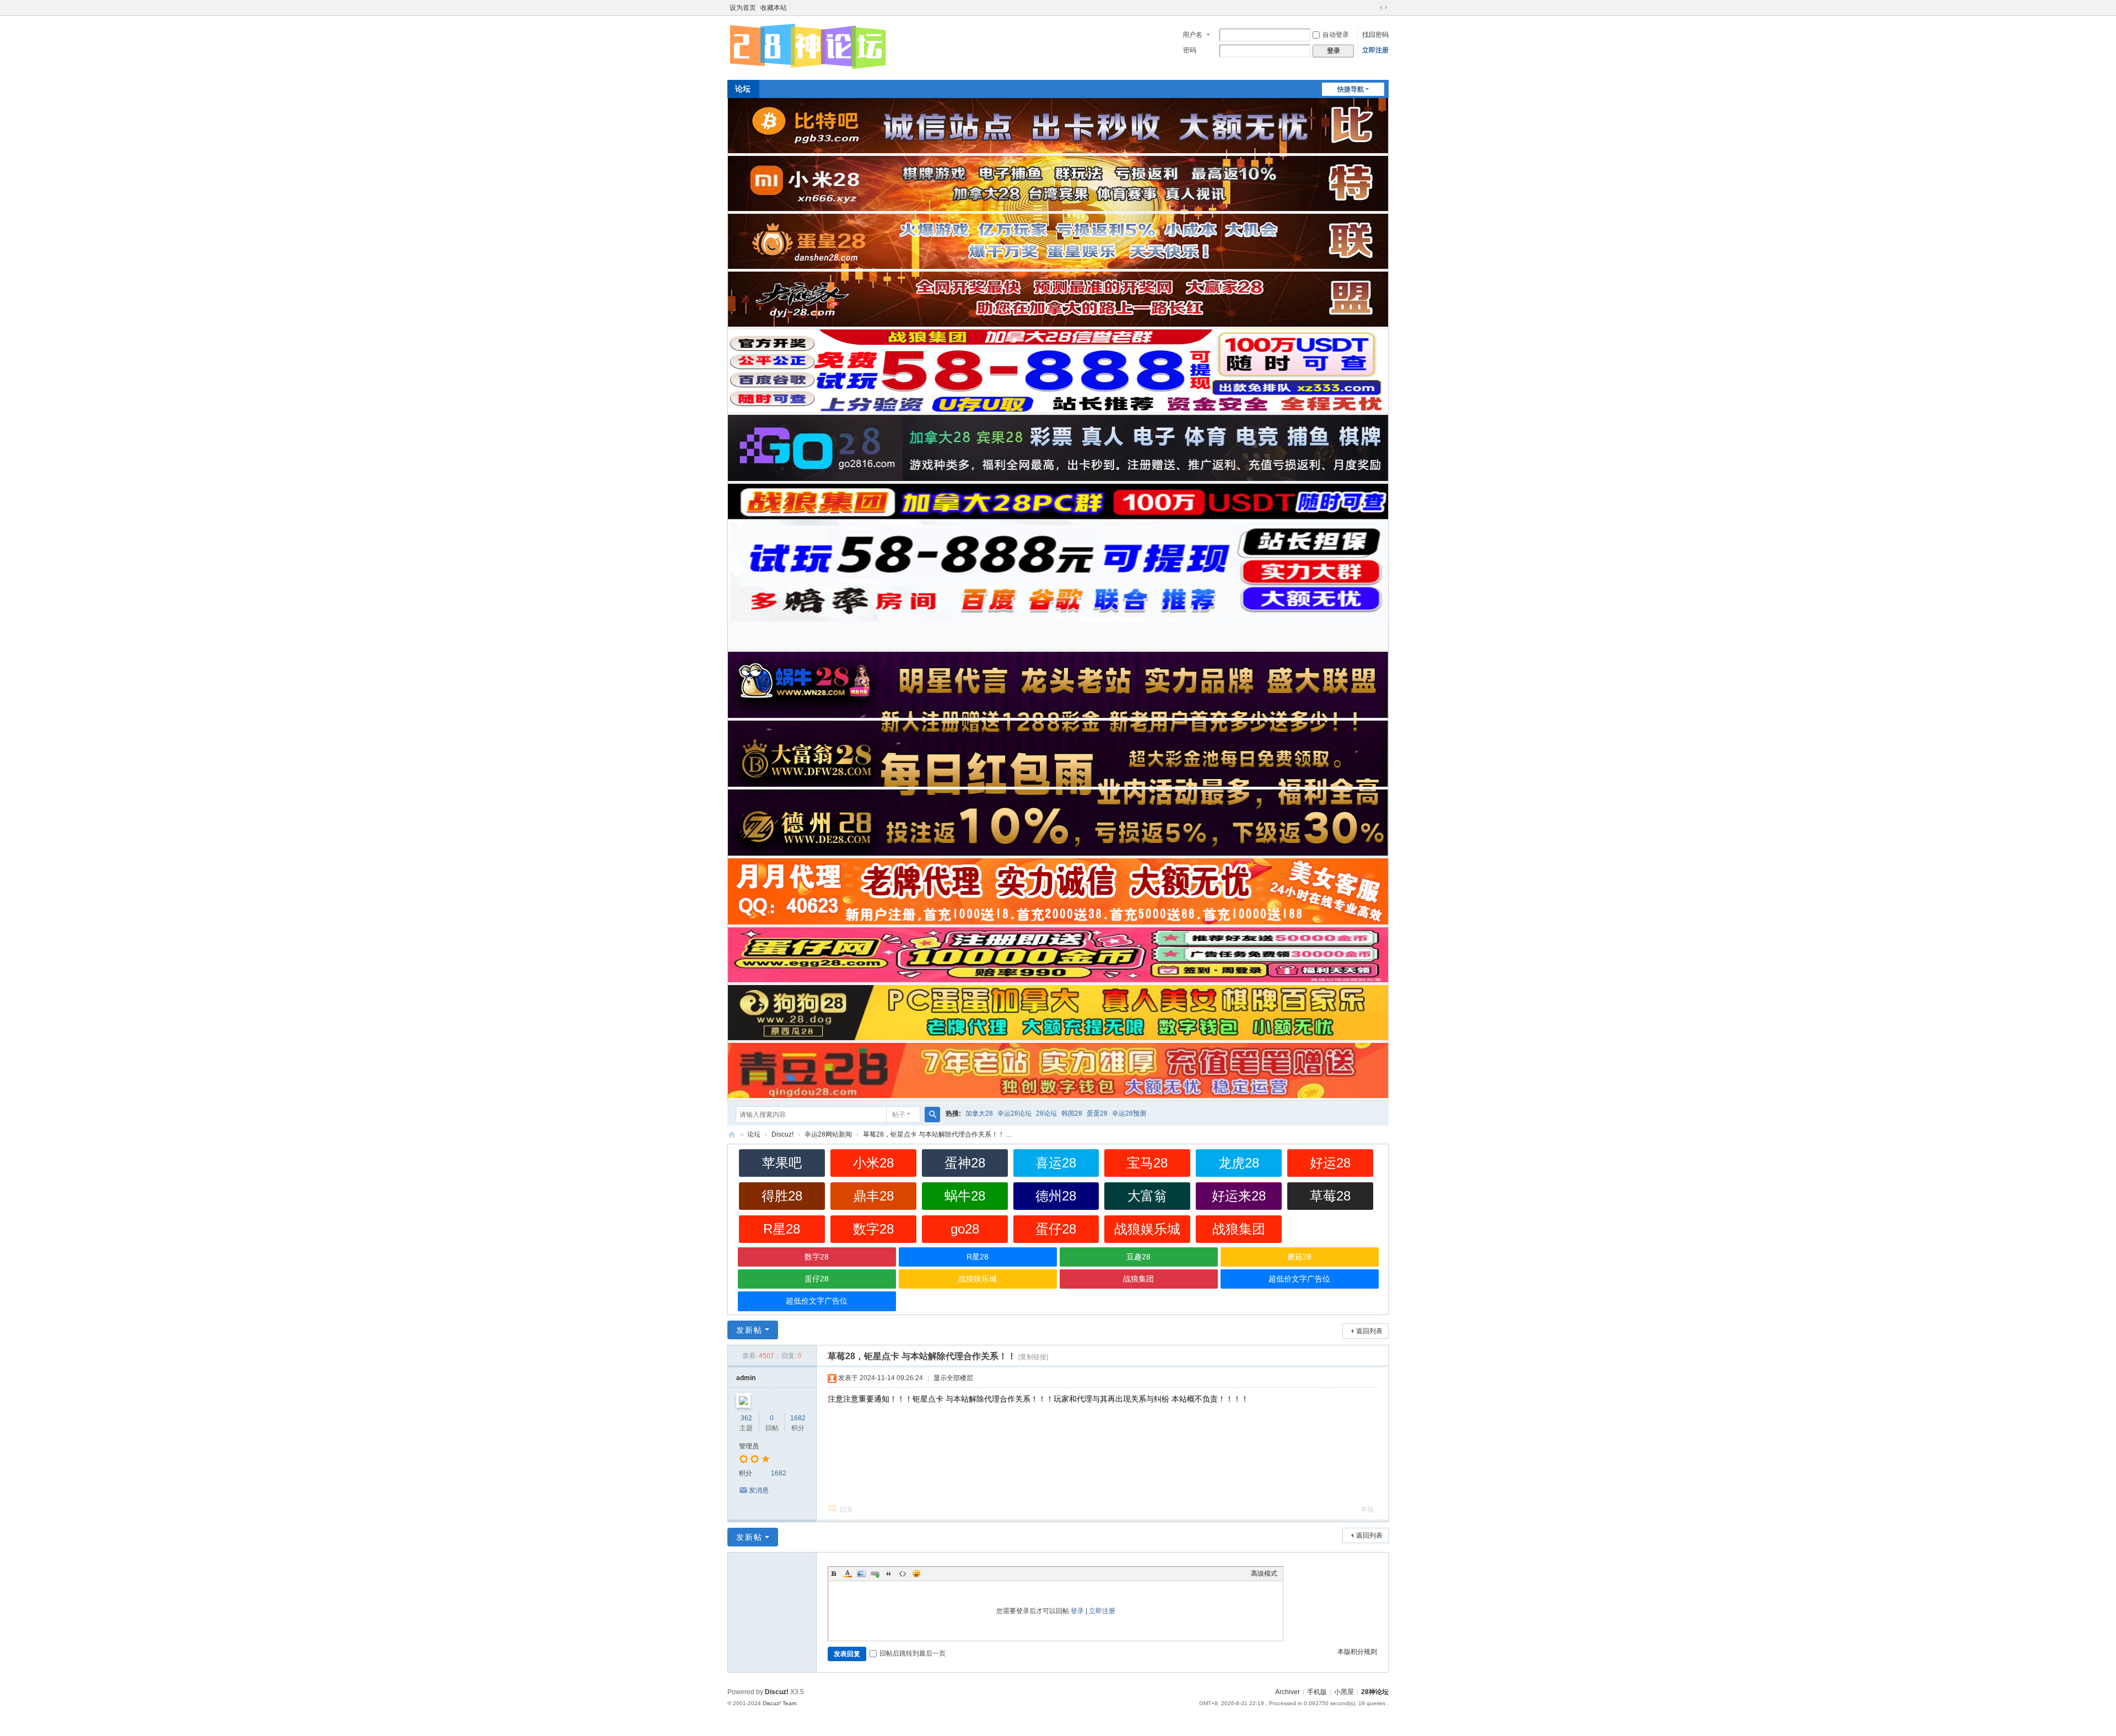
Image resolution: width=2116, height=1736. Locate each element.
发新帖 (749, 1330)
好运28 (1330, 1163)
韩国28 (1072, 1113)
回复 (846, 1510)
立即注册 (1375, 50)
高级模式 (1264, 1573)
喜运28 (1056, 1163)
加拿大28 (979, 1113)
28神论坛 (732, 1135)
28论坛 (1046, 1113)
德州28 (1056, 1196)
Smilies (916, 1573)
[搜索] (932, 1115)
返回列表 (1369, 1331)
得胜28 (782, 1196)
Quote (889, 1573)
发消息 (759, 1490)
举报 (1367, 1510)
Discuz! (782, 1134)
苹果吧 (782, 1163)
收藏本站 (774, 8)
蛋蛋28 (1097, 1113)
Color (848, 1573)
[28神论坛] (808, 68)
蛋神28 (965, 1163)
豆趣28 (1138, 1257)
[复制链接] (1033, 1357)
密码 (1190, 50)
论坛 (743, 89)
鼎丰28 (873, 1196)
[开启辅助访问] (1373, 8)
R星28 (782, 1229)
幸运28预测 (1129, 1113)
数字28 (873, 1229)
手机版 (1317, 1692)
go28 (965, 1229)
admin (746, 1378)
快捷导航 (1351, 89)
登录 (1077, 1611)
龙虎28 (1239, 1163)
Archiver (1288, 1692)
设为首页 (743, 8)
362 (746, 1418)
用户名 (1192, 35)
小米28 (873, 1163)
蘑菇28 (1299, 1257)
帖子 (899, 1115)
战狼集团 (1239, 1229)
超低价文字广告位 (1299, 1279)
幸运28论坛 (1014, 1113)
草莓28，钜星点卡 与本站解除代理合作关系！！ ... (937, 1134)
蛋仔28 (1056, 1229)
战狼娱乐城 (1147, 1229)
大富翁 (1147, 1196)
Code (903, 1573)
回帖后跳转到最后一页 (913, 1653)
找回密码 (1375, 35)
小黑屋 (1344, 1692)
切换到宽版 (1384, 8)
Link (875, 1573)
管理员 (749, 1446)
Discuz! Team (779, 1703)
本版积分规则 (1357, 1652)
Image (861, 1573)
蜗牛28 (965, 1196)
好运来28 (1239, 1196)
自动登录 (1336, 35)
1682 (798, 1418)
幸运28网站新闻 (828, 1134)
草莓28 (1330, 1196)
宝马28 (1147, 1163)
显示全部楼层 (953, 1378)
